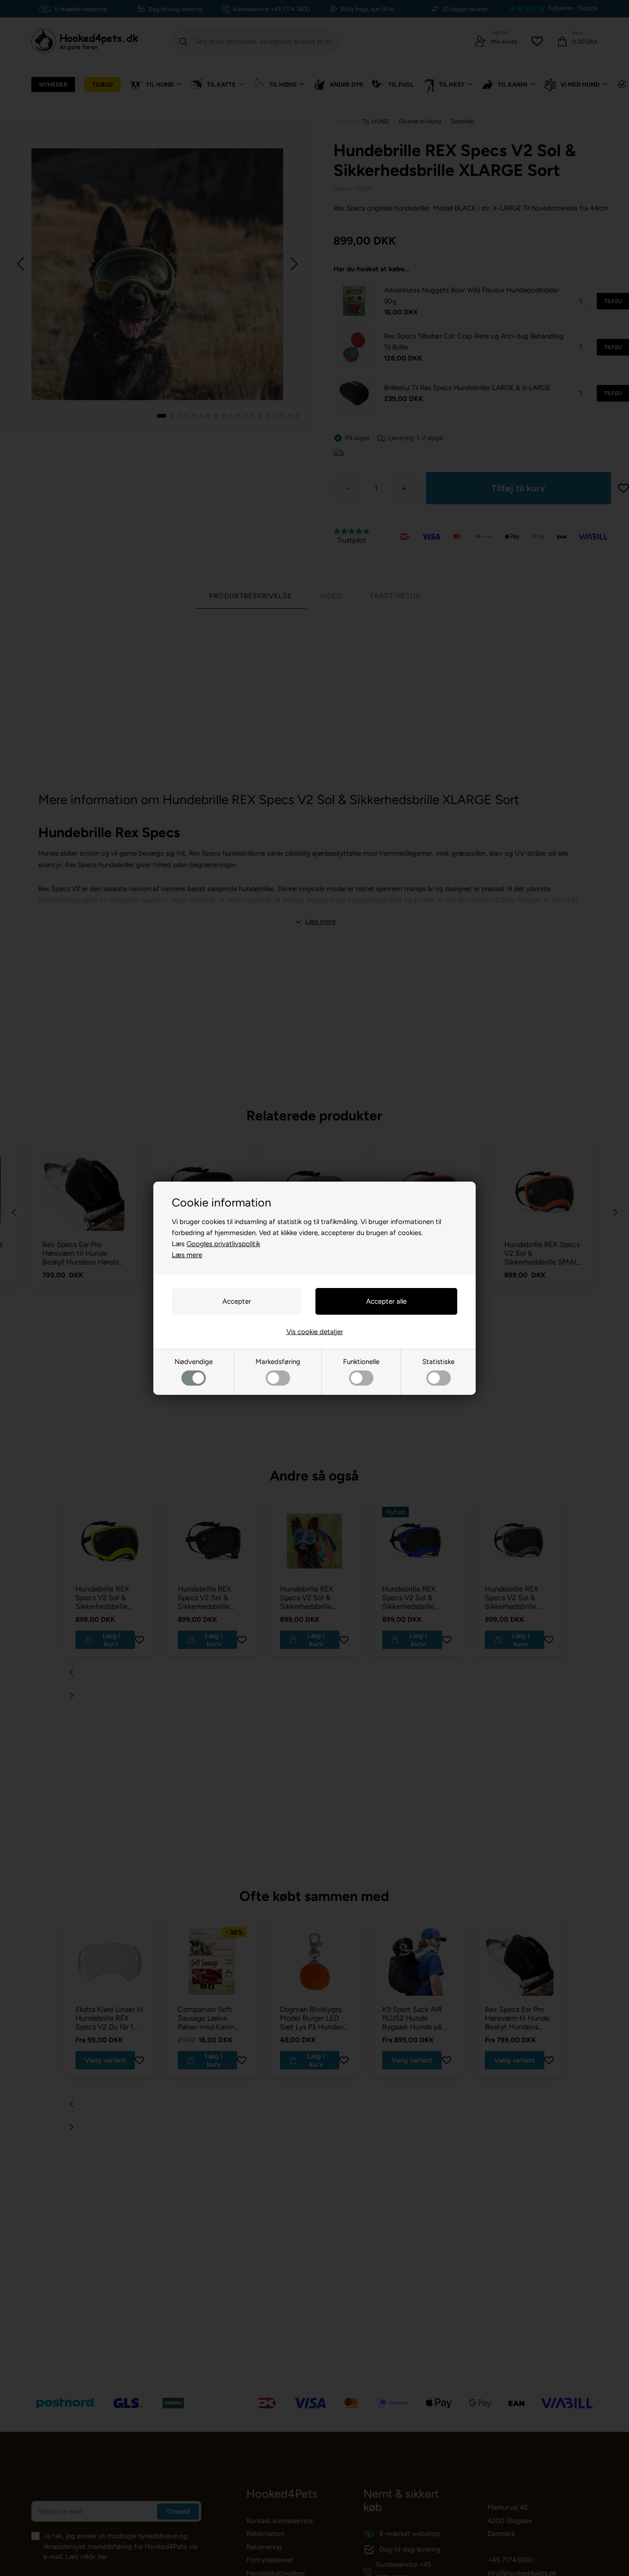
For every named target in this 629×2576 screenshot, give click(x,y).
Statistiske (438, 1362)
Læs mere (187, 1255)
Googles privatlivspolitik (223, 1244)
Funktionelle (361, 1362)
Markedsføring (278, 1362)
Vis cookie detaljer (315, 1332)
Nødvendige (194, 1362)
